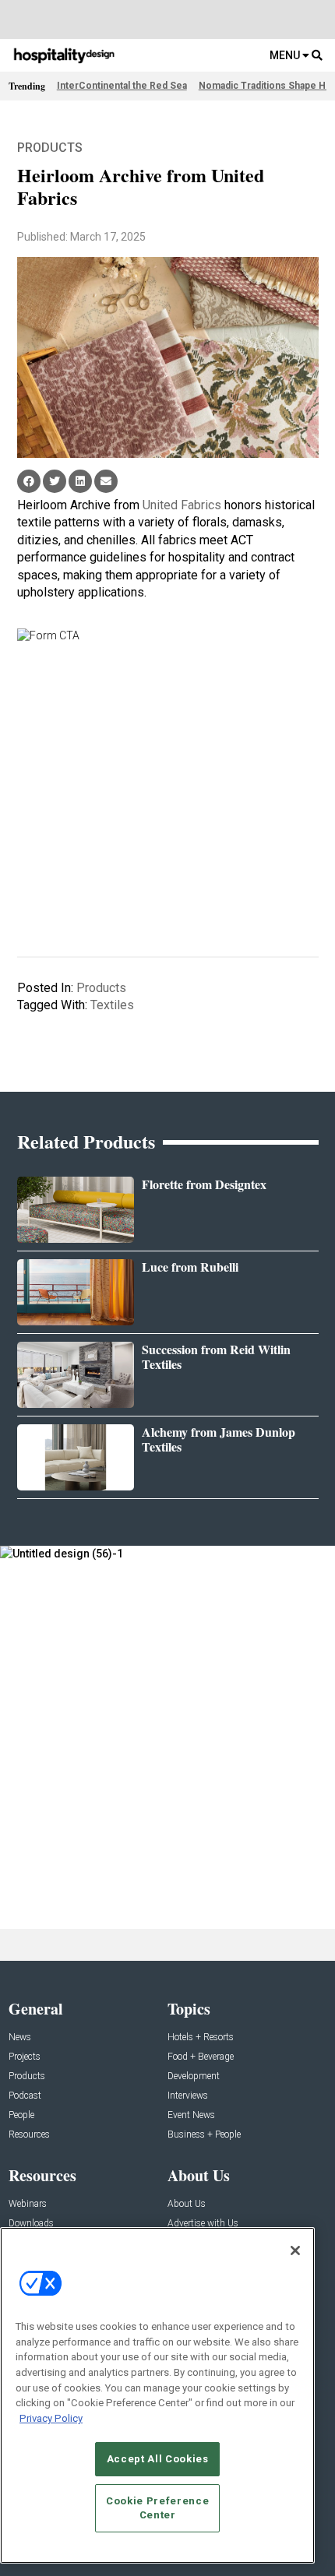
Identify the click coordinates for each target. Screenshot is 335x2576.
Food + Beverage (201, 2057)
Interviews (188, 2096)
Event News (191, 2115)
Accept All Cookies (158, 2459)
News (20, 2038)
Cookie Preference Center (157, 2508)
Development (194, 2076)
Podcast (25, 2096)
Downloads (31, 2224)
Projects (25, 2057)
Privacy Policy (51, 2418)
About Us (187, 2204)
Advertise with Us (203, 2224)
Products (50, 148)
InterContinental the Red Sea (122, 86)
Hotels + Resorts (201, 2038)
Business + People (204, 2135)
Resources (29, 2135)
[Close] (295, 2250)
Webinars (28, 2204)
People (21, 2115)
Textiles (112, 1005)
